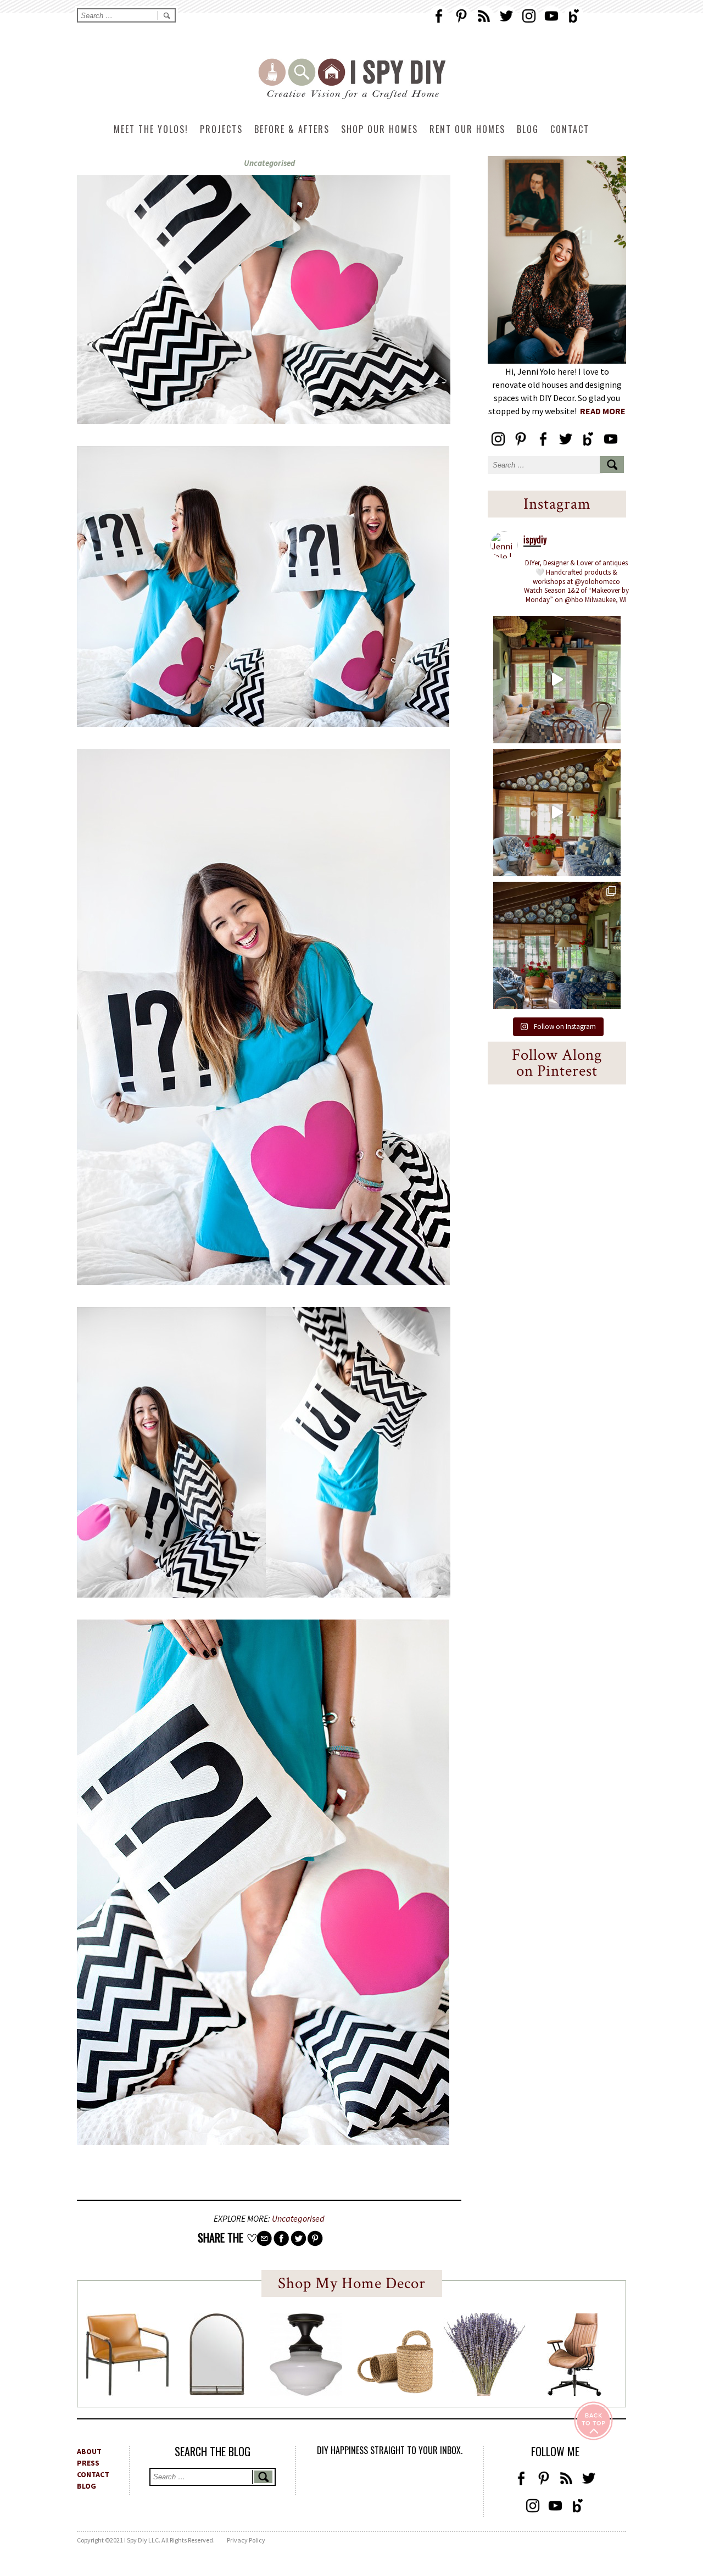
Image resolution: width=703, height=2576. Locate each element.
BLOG (87, 2486)
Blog (528, 129)
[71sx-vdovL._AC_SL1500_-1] (484, 2393)
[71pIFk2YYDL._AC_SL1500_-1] (127, 2393)
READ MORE (603, 411)
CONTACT (93, 2474)
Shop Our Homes (380, 129)
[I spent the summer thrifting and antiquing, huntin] (557, 680)
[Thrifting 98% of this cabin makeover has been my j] (557, 813)
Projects (221, 129)
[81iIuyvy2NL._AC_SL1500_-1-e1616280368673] (306, 2393)
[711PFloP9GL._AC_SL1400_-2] (395, 2390)
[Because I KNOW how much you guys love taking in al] (557, 945)
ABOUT (89, 2451)
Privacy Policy (246, 2540)
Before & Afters (292, 129)
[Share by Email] (264, 2238)
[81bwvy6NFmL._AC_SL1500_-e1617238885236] (217, 2392)
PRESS (88, 2463)
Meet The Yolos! (151, 129)
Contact (570, 129)
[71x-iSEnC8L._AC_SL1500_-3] (574, 2393)
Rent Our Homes (467, 129)
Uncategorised (269, 163)
